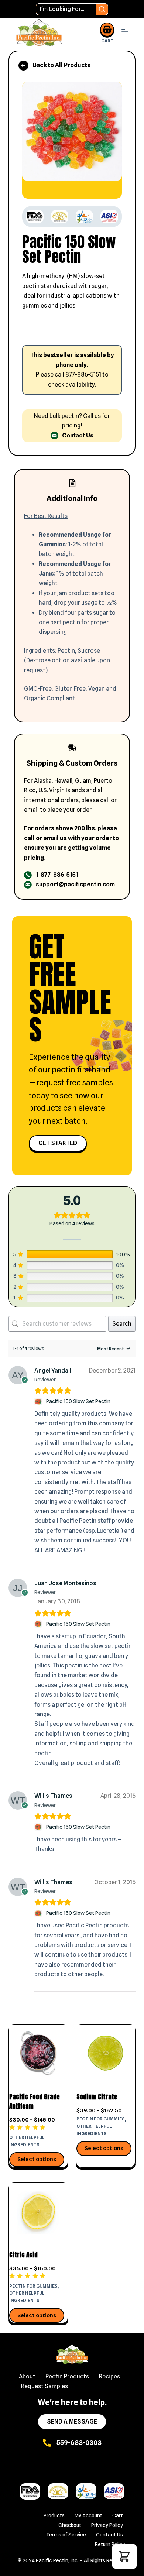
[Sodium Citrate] (106, 2054)
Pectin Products (67, 2376)
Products (54, 2515)
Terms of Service (66, 2535)
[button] (124, 2556)
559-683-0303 (79, 2443)
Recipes (109, 2376)
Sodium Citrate (97, 2097)
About (27, 2376)
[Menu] (125, 33)
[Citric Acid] (38, 2212)
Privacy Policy (107, 2525)
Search (122, 1324)
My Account (88, 2515)
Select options (37, 2159)
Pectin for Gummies (101, 2119)
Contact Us (109, 2535)
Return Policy (110, 2544)
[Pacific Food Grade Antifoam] (38, 2054)
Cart (118, 2515)
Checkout (70, 2525)
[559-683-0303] (47, 2443)
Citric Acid (23, 2255)
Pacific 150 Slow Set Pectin (78, 1401)
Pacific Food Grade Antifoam (35, 2102)
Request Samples (44, 2386)
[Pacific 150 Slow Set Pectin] (39, 1402)
